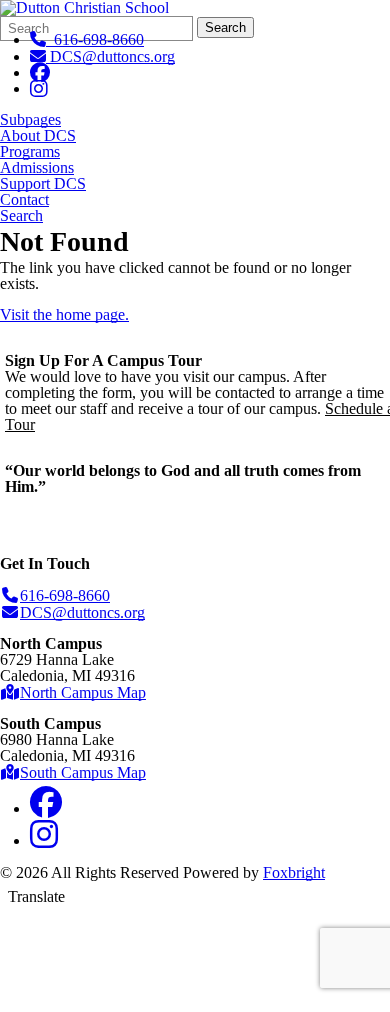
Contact (24, 200)
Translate (36, 896)
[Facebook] (40, 72)
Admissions (37, 168)
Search (225, 27)
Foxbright (294, 872)
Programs (30, 152)
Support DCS (43, 184)
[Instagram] (39, 88)
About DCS (38, 136)
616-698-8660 (95, 39)
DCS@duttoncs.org (112, 56)
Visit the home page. (64, 314)
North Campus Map (83, 692)
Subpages (30, 120)
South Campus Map (83, 772)
